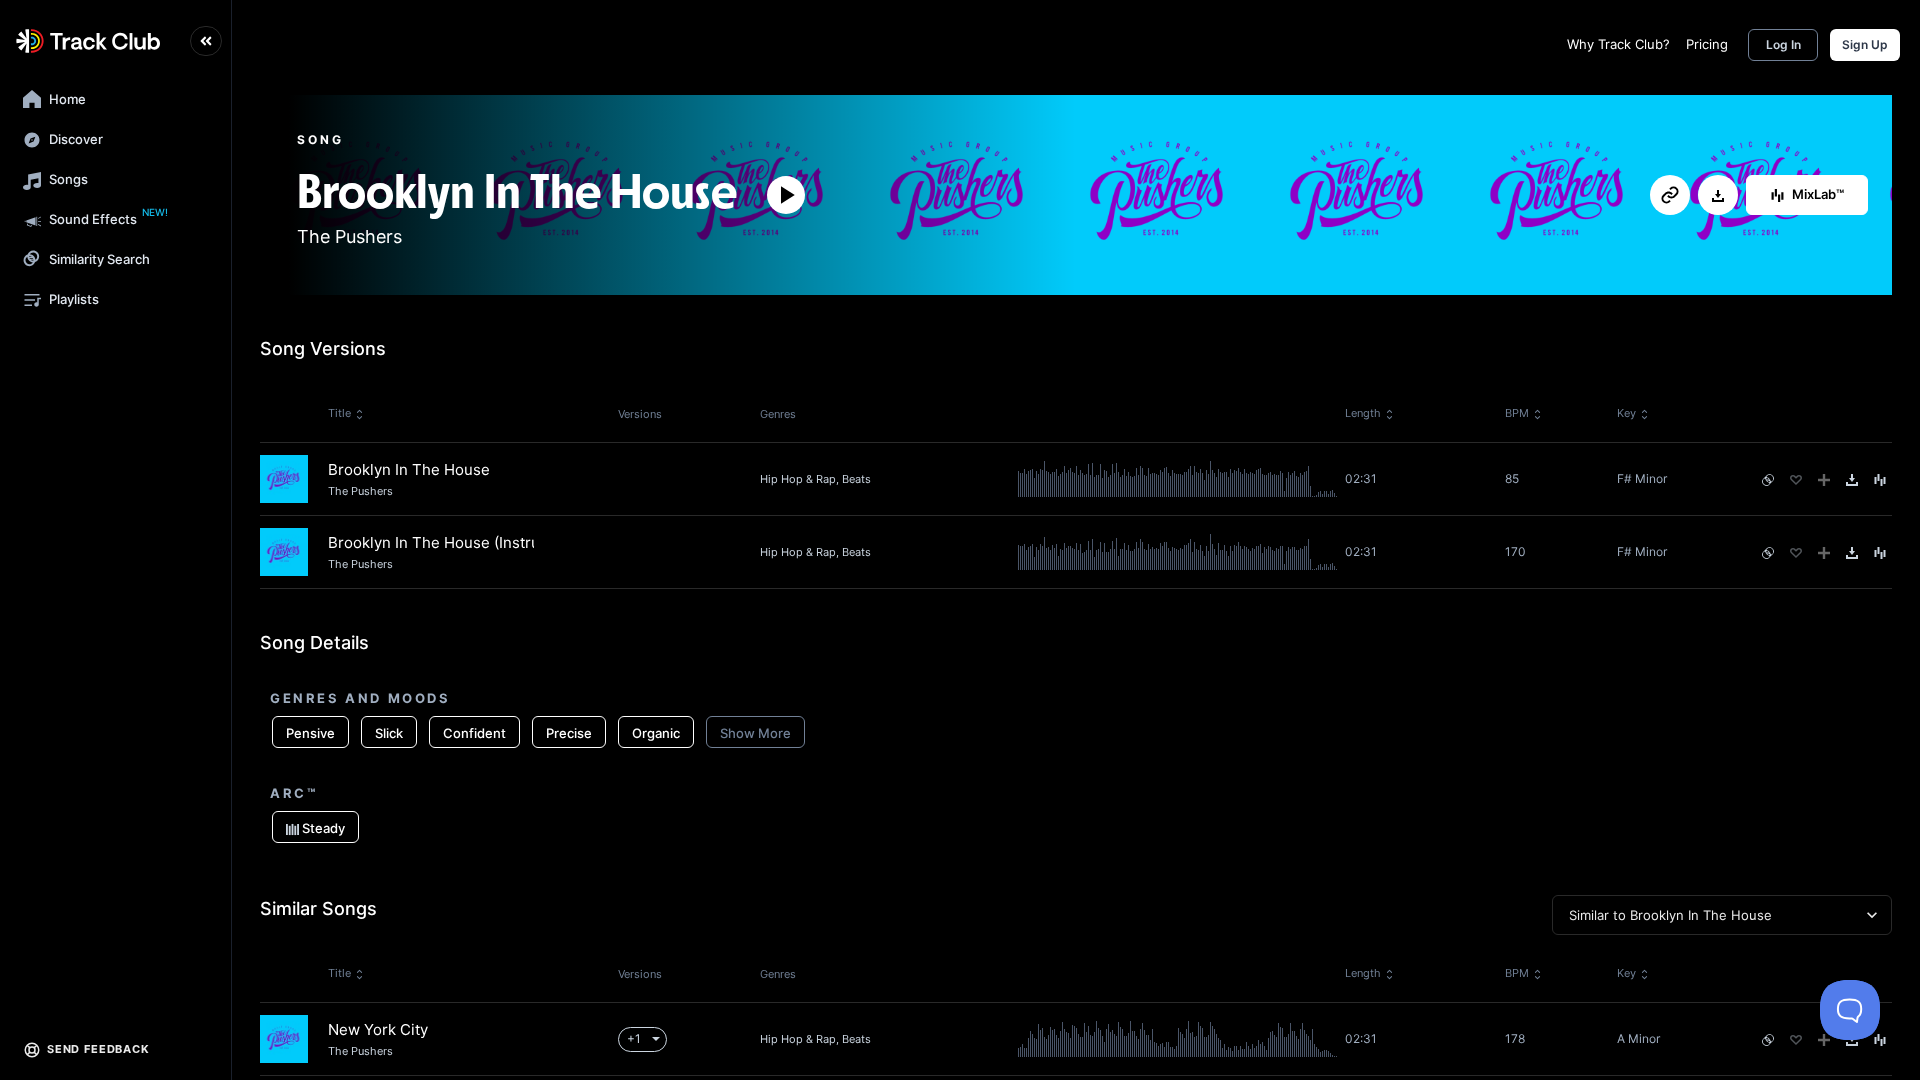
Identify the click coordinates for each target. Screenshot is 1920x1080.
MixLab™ (1818, 194)
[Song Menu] (1880, 480)
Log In (1783, 44)
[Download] (1718, 196)
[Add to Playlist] (1824, 480)
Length (1363, 413)
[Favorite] (1796, 480)
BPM (1517, 413)
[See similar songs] (1768, 480)
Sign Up (1865, 44)
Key (1626, 413)
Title (339, 413)
